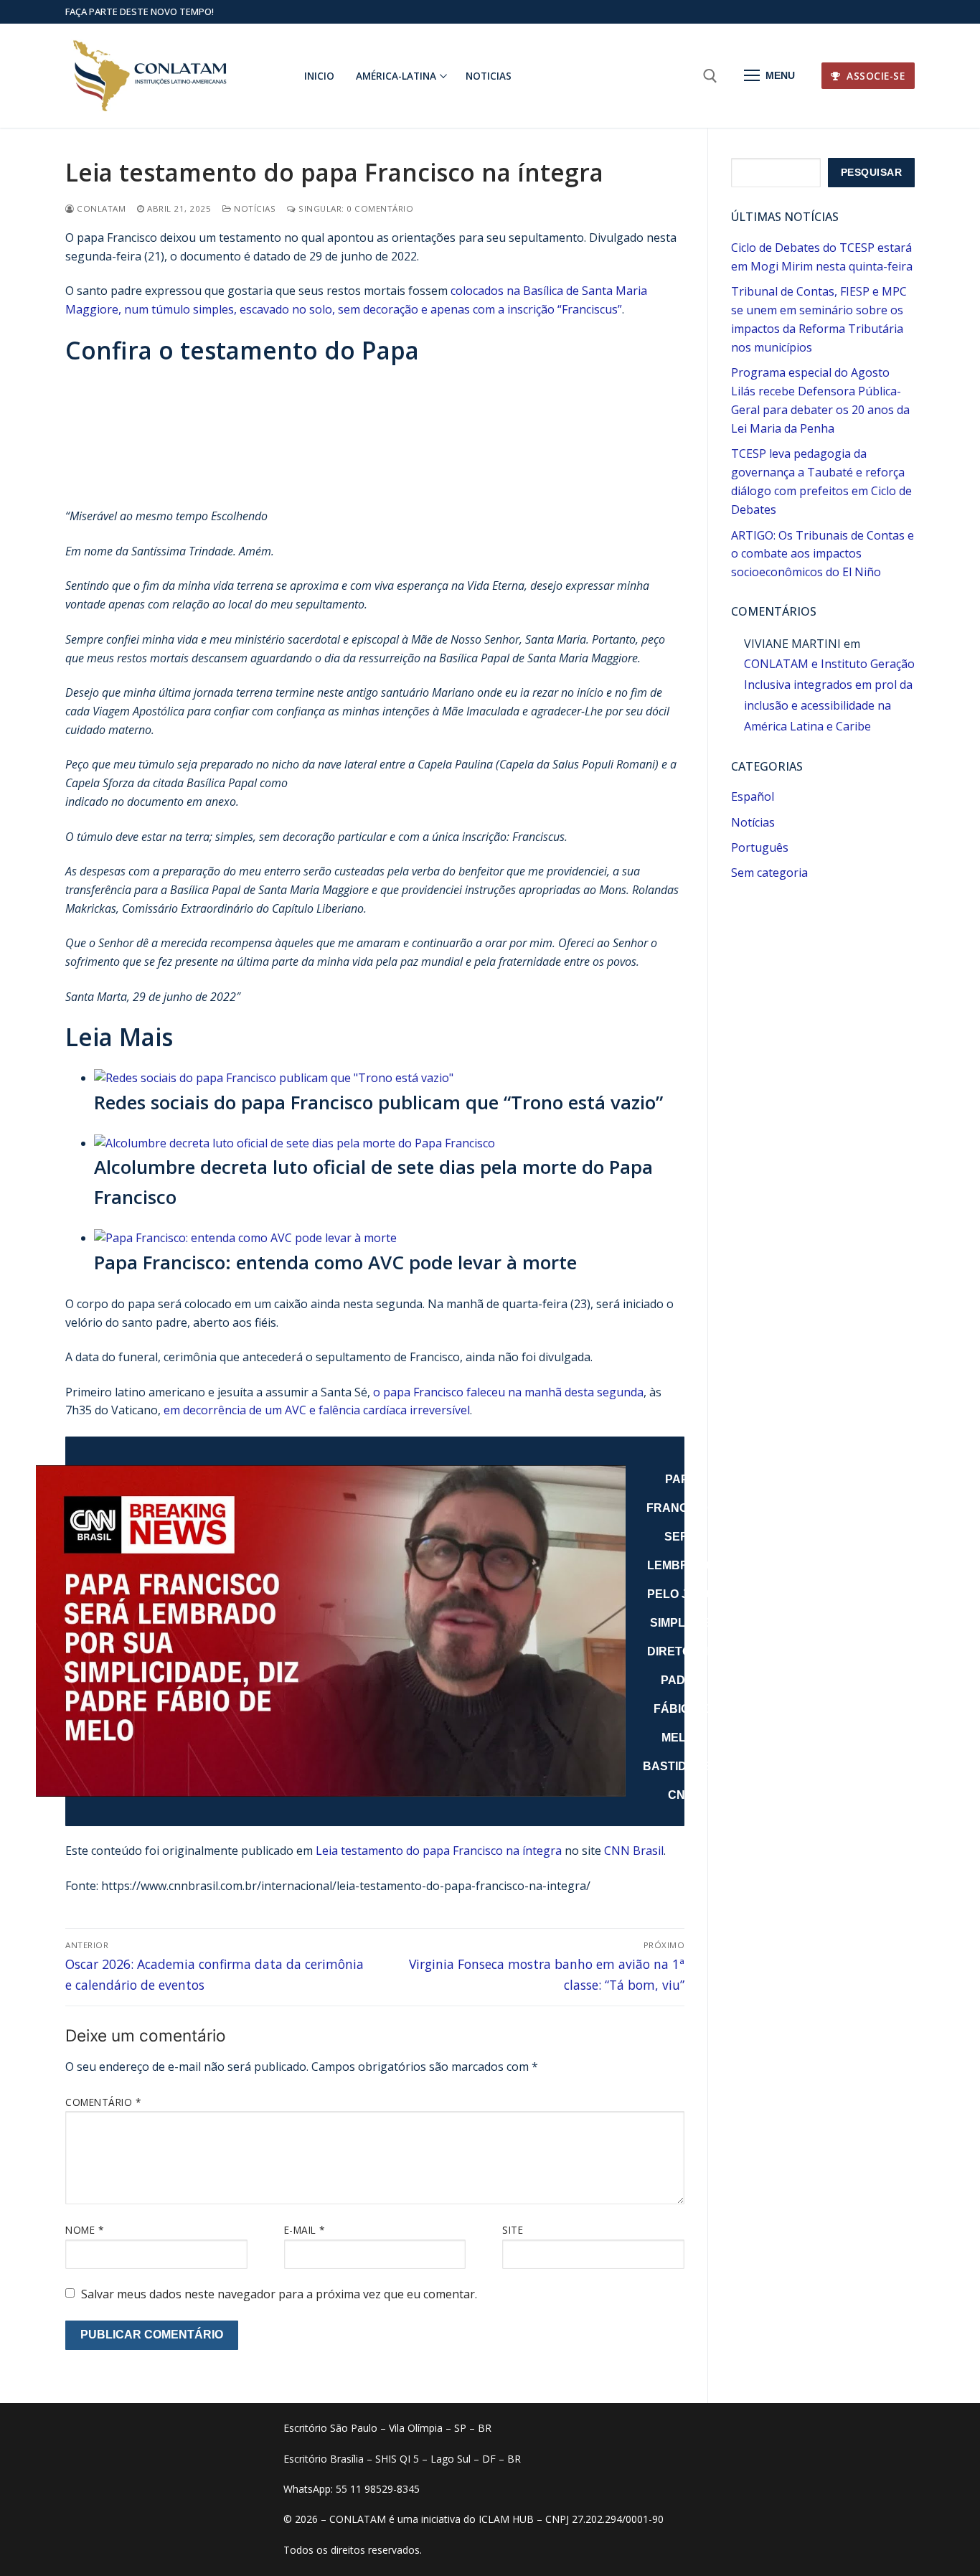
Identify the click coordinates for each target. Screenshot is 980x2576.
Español (753, 796)
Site (513, 2230)
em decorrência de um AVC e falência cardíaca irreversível (317, 1410)
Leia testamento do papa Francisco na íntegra (439, 1851)
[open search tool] (710, 76)
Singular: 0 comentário (355, 208)
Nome (84, 2230)
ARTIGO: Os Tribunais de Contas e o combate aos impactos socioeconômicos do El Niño (823, 554)
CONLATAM (100, 208)
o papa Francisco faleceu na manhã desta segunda (508, 1392)
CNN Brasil (634, 1851)
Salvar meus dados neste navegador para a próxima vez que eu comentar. (279, 2294)
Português (760, 847)
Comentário (103, 2102)
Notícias (254, 208)
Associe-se (875, 76)
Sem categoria (769, 873)
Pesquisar (872, 173)
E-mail (305, 2230)
